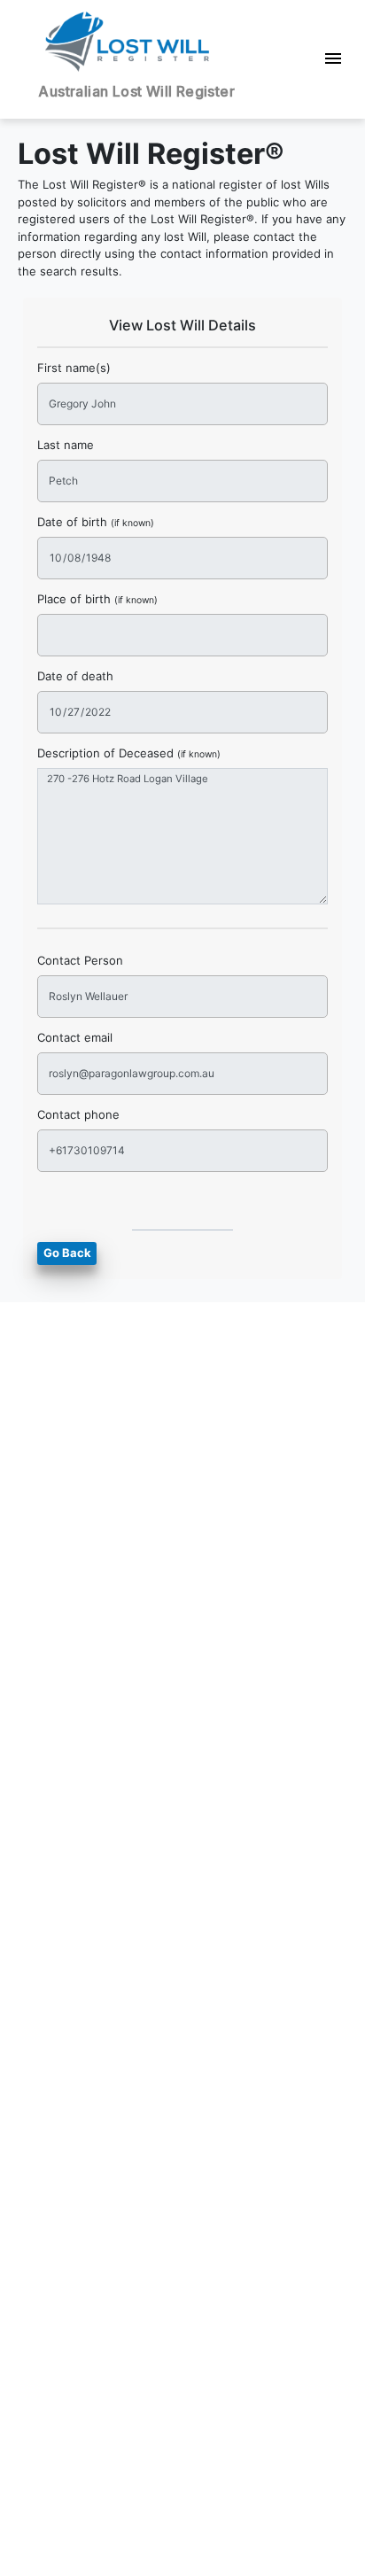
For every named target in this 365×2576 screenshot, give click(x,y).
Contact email (75, 1037)
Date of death (75, 676)
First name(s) (74, 368)
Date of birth (96, 522)
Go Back (67, 1253)
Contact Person (80, 960)
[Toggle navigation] (334, 60)
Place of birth (97, 599)
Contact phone (78, 1114)
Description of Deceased (129, 753)
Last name (66, 445)
